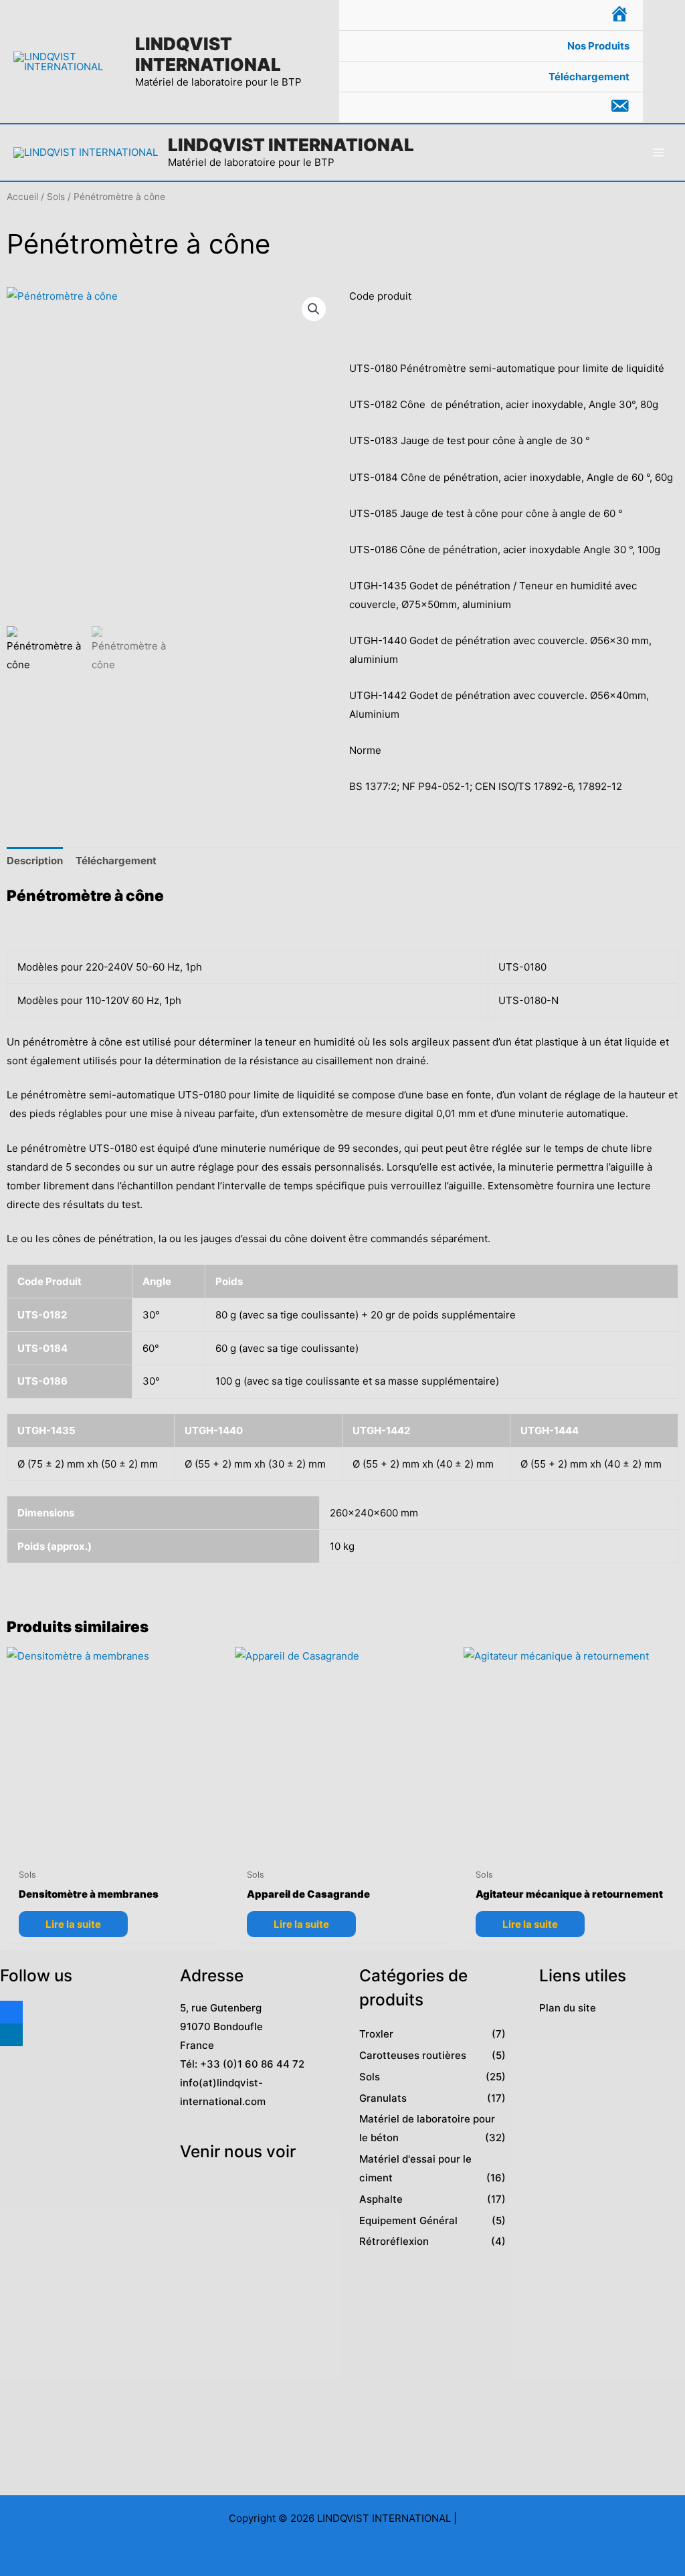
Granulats (383, 2098)
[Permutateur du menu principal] (658, 152)
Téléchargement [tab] (116, 861)
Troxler (376, 2034)
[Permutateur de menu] (616, 46)
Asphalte (381, 2199)
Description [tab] (35, 861)
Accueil (22, 197)
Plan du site (568, 2008)
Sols (56, 197)
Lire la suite (73, 1924)
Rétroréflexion (394, 2241)
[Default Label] (11, 2033)
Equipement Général (408, 2220)
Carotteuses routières (413, 2055)
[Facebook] (11, 2010)
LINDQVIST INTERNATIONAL (208, 54)
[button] (664, 62)
